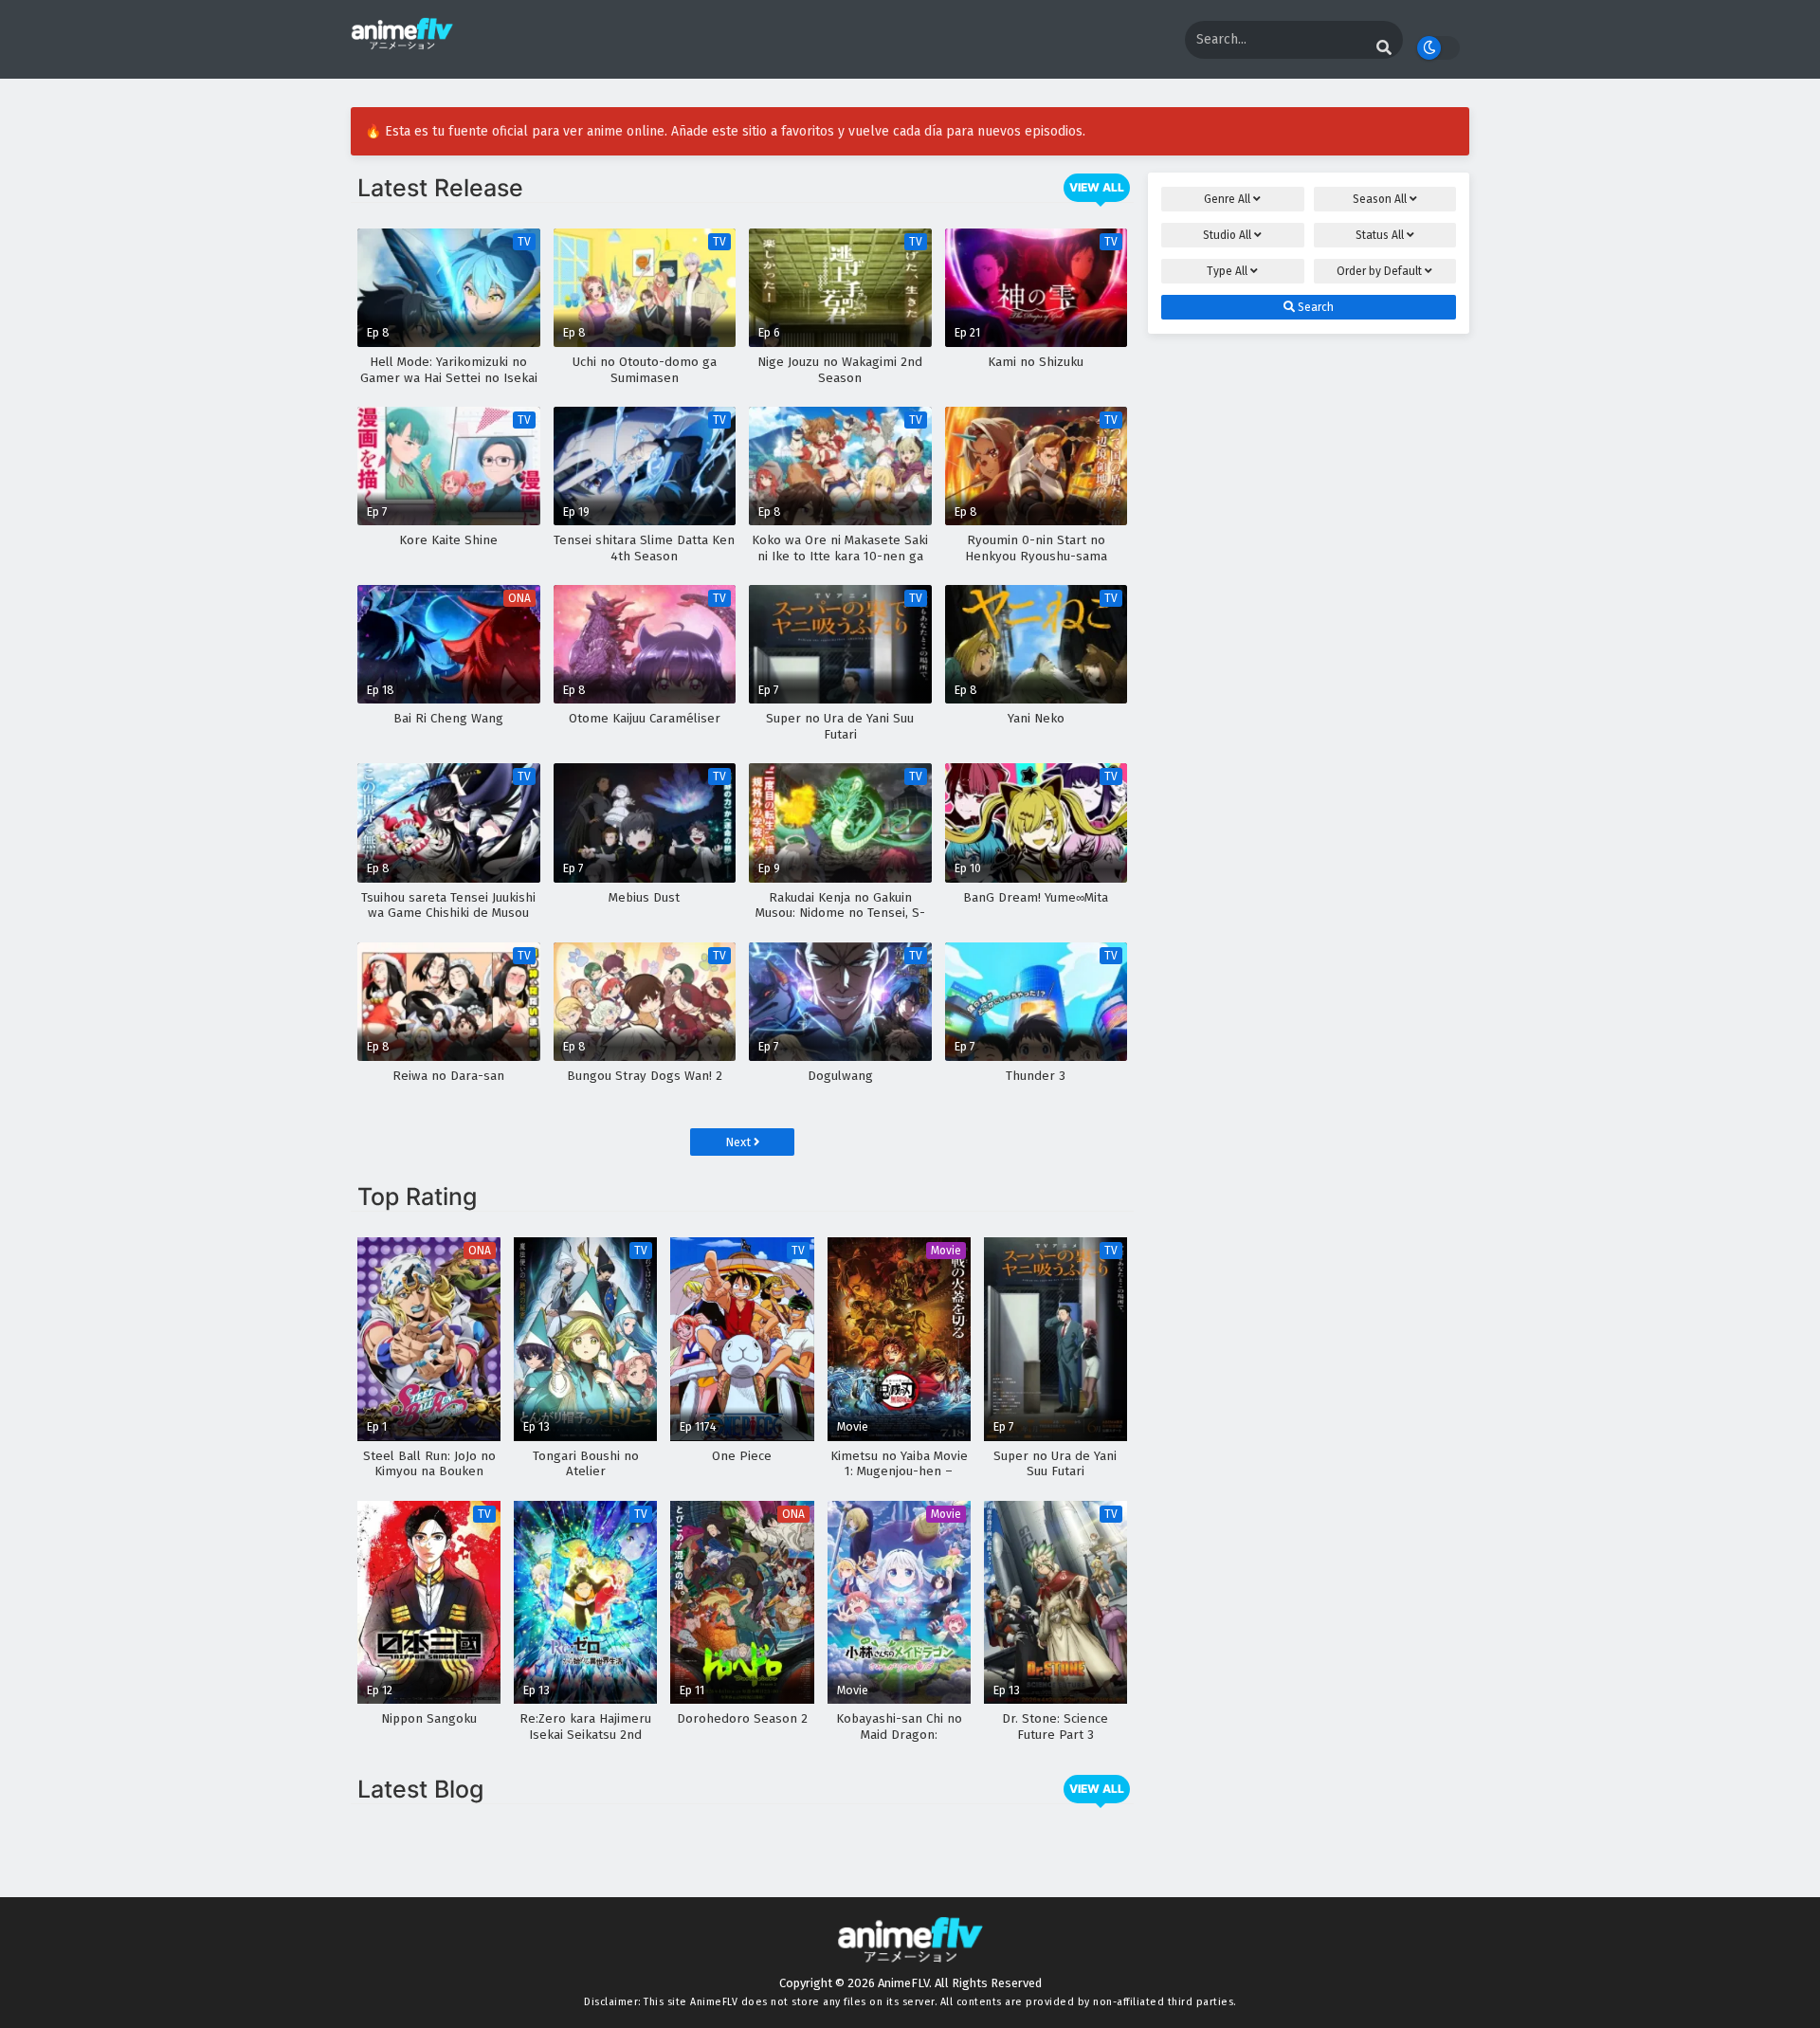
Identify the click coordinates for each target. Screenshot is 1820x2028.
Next (739, 1142)
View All (1097, 187)
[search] (1384, 48)
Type (1227, 271)
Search (1314, 307)
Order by (1379, 271)
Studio (1227, 235)
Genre (1227, 199)
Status (1380, 235)
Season (1380, 199)
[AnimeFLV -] (402, 41)
